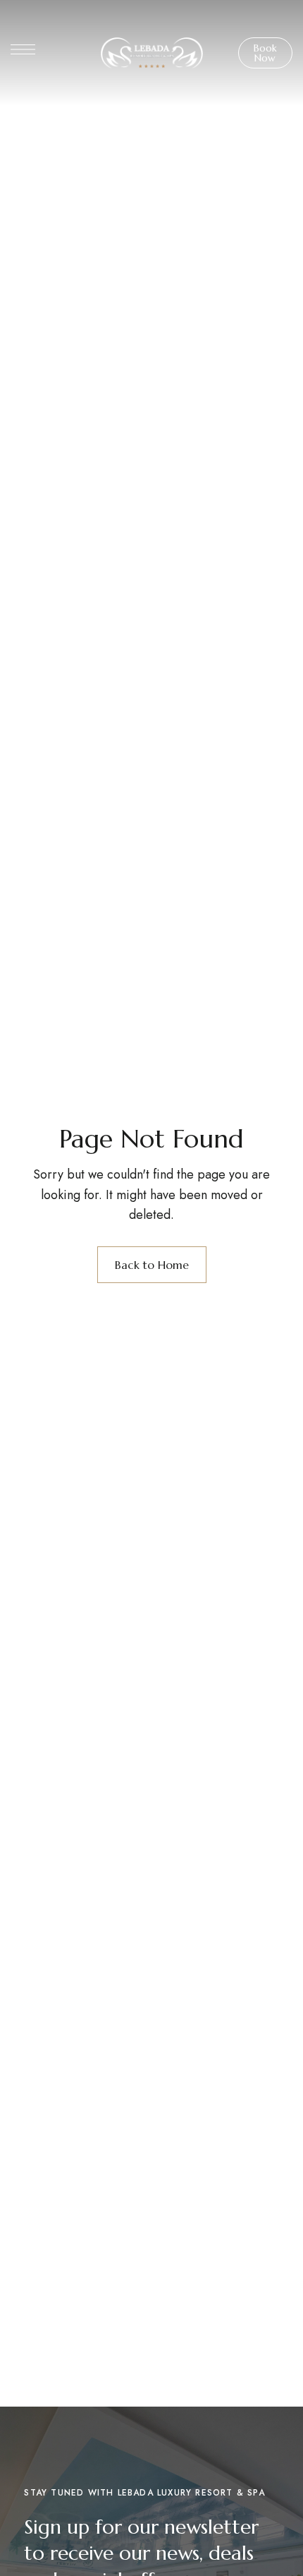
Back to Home (152, 1265)
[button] (266, 53)
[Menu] (23, 49)
